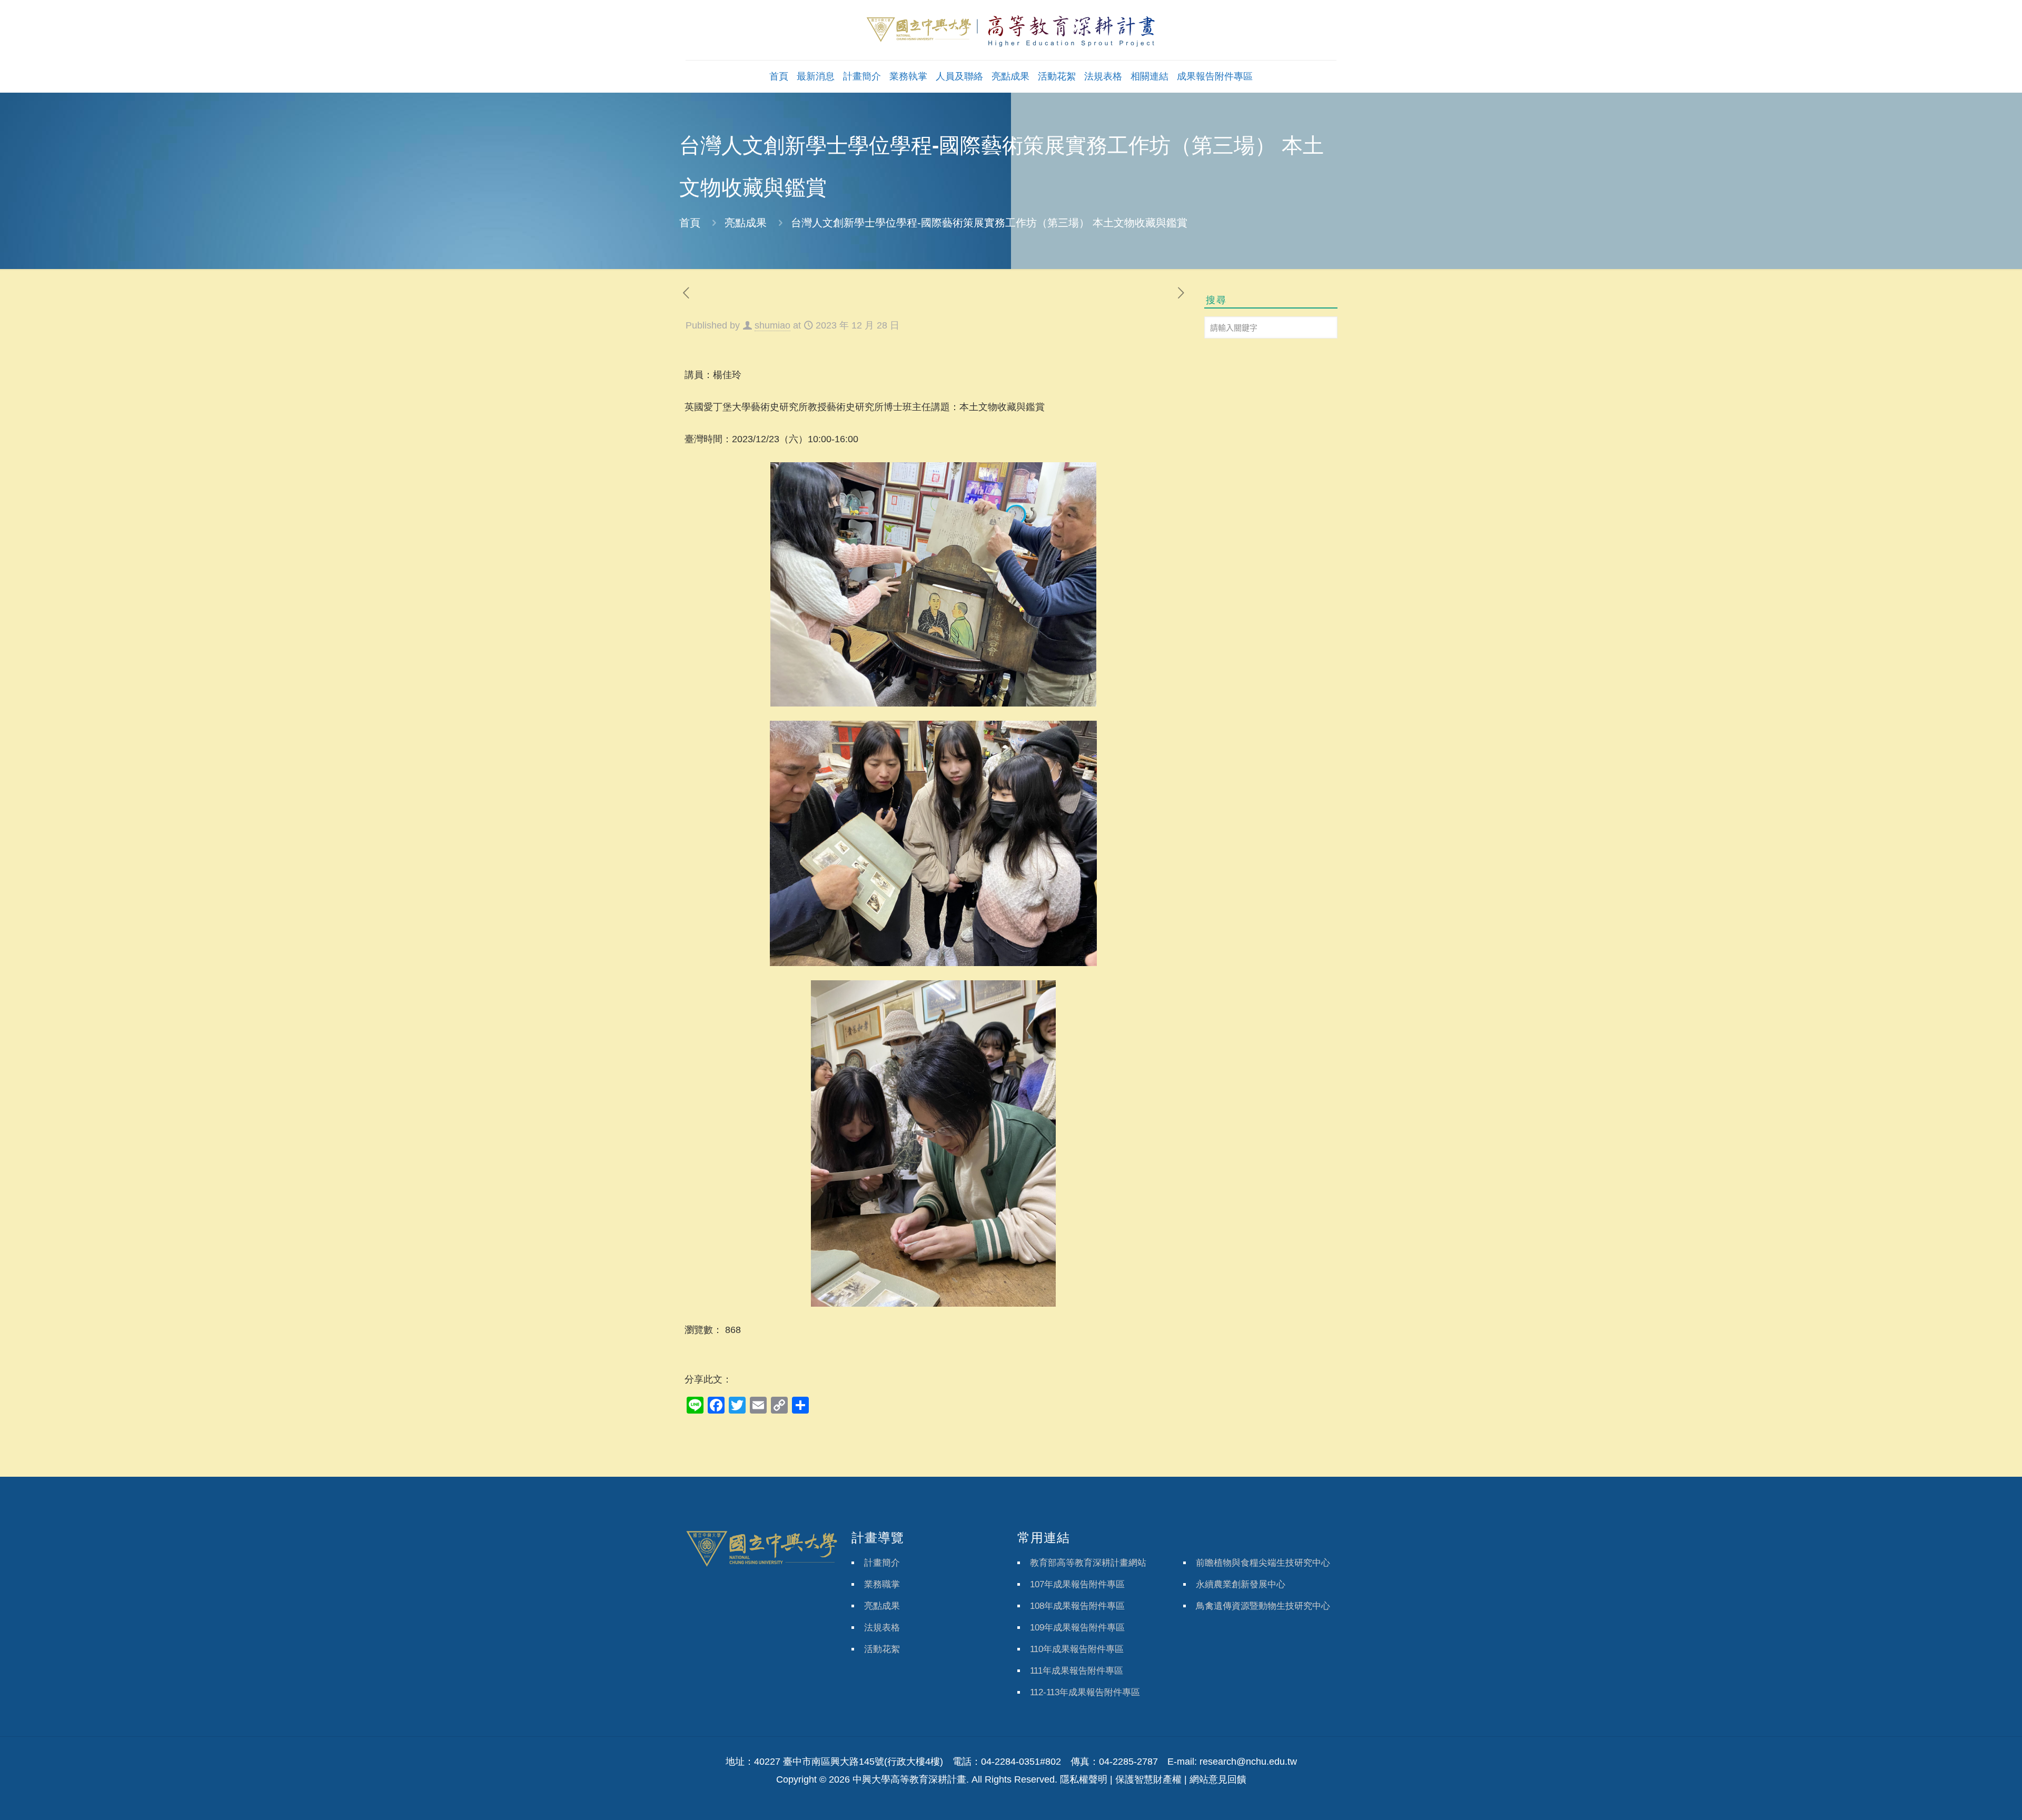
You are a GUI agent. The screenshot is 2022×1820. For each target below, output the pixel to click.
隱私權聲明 (1084, 1779)
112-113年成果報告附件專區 (1085, 1692)
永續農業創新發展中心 (1241, 1584)
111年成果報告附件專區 (1077, 1671)
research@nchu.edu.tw (1248, 1762)
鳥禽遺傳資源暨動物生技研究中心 (1263, 1606)
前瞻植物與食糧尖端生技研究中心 (1263, 1563)
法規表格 (882, 1628)
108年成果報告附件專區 (1077, 1606)
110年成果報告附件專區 (1077, 1649)
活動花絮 (882, 1649)
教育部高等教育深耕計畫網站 (1088, 1563)
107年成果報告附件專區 (1077, 1584)
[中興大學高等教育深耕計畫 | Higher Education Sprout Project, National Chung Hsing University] (1011, 30)
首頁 (690, 223)
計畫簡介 (882, 1563)
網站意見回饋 (1218, 1779)
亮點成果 (746, 223)
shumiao (772, 325)
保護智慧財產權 (1148, 1779)
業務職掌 (882, 1584)
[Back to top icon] (1971, 1798)
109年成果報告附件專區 (1077, 1628)
